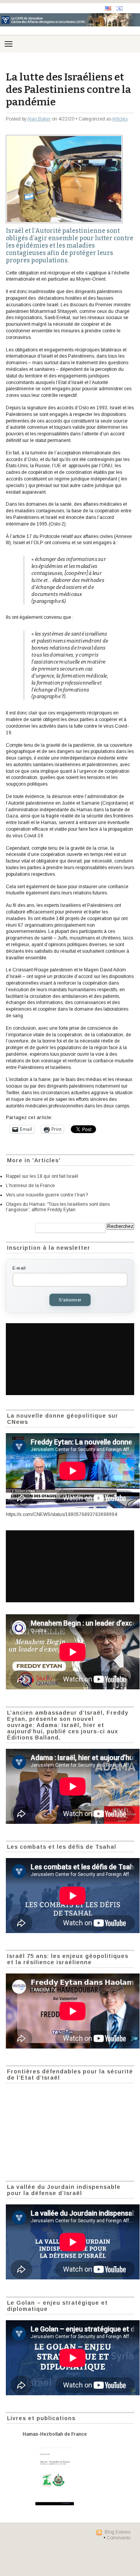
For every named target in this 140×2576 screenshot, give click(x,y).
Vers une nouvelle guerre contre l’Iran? (47, 1195)
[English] (108, 8)
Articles (120, 119)
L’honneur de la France (30, 1186)
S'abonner (70, 1300)
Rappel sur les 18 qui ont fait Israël (42, 1176)
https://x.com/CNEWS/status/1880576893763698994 (61, 1514)
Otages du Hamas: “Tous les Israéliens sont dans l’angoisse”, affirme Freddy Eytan (58, 1207)
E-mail (19, 1268)
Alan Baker (39, 119)
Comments (118, 2538)
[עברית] (119, 8)
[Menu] (9, 44)
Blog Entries (117, 2532)
